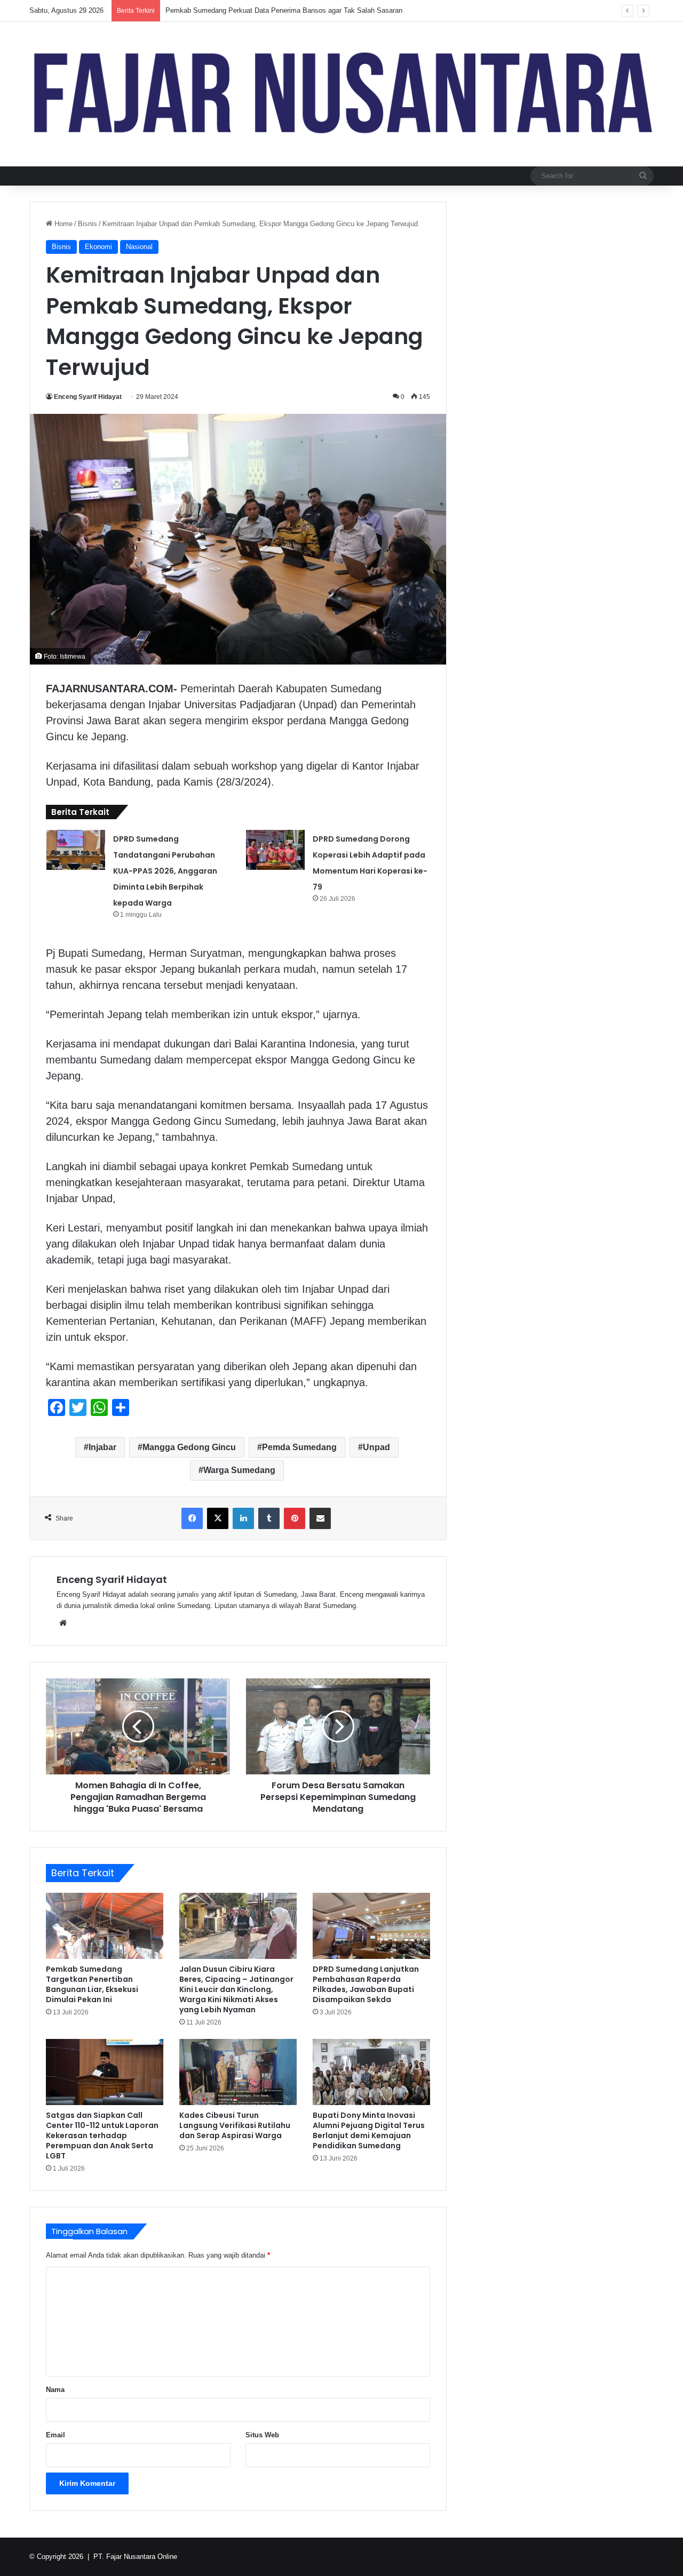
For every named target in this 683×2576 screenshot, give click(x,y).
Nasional (139, 247)
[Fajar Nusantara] (341, 94)
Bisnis (88, 224)
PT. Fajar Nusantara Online (135, 2557)
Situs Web (262, 2435)
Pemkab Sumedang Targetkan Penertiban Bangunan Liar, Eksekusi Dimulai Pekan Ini (92, 1984)
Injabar (102, 1447)
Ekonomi (98, 247)
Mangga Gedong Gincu (189, 1447)
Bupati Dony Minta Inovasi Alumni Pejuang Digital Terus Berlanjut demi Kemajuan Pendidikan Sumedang (369, 2130)
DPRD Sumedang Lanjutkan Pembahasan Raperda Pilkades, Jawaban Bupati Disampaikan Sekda (366, 1984)
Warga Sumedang (239, 1470)
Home (62, 224)
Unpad (376, 1447)
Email (55, 2435)
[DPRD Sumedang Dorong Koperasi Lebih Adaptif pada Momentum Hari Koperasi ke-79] (275, 850)
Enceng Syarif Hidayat (88, 397)
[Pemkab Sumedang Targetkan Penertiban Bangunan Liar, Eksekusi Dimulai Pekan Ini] (105, 1926)
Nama (55, 2390)
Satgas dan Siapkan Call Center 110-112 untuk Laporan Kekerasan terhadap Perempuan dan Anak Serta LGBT (102, 2135)
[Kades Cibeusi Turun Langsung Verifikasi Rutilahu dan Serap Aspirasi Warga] (238, 2072)
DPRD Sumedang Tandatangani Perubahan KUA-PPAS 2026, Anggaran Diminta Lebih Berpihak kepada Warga (165, 871)
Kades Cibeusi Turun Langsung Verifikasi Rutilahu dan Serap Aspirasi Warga (235, 2125)
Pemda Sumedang (299, 1447)
